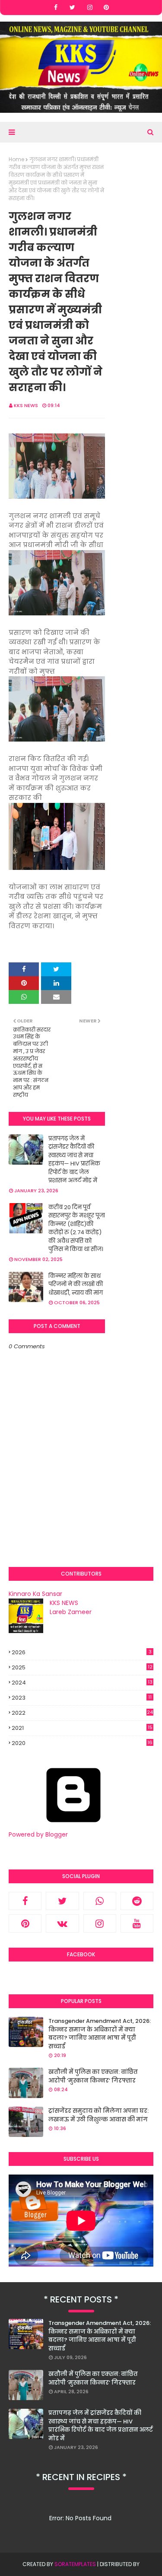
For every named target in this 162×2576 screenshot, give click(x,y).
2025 (82, 1667)
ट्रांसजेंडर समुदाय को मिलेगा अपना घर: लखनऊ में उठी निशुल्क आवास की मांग (98, 2115)
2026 (82, 1652)
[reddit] (137, 1901)
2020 (82, 1743)
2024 (82, 1683)
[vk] (62, 1923)
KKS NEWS (26, 405)
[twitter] (72, 7)
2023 (82, 1698)
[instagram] (90, 7)
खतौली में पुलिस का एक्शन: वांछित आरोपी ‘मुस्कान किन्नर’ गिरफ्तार (93, 2076)
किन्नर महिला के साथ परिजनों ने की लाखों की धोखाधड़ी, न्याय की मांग (76, 1284)
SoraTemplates (75, 2564)
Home (16, 159)
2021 (82, 1728)
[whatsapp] (100, 1901)
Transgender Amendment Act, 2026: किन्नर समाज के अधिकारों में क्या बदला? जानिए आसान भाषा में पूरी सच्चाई (100, 2034)
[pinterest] (106, 7)
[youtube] (137, 1923)
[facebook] (56, 7)
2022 (82, 1713)
